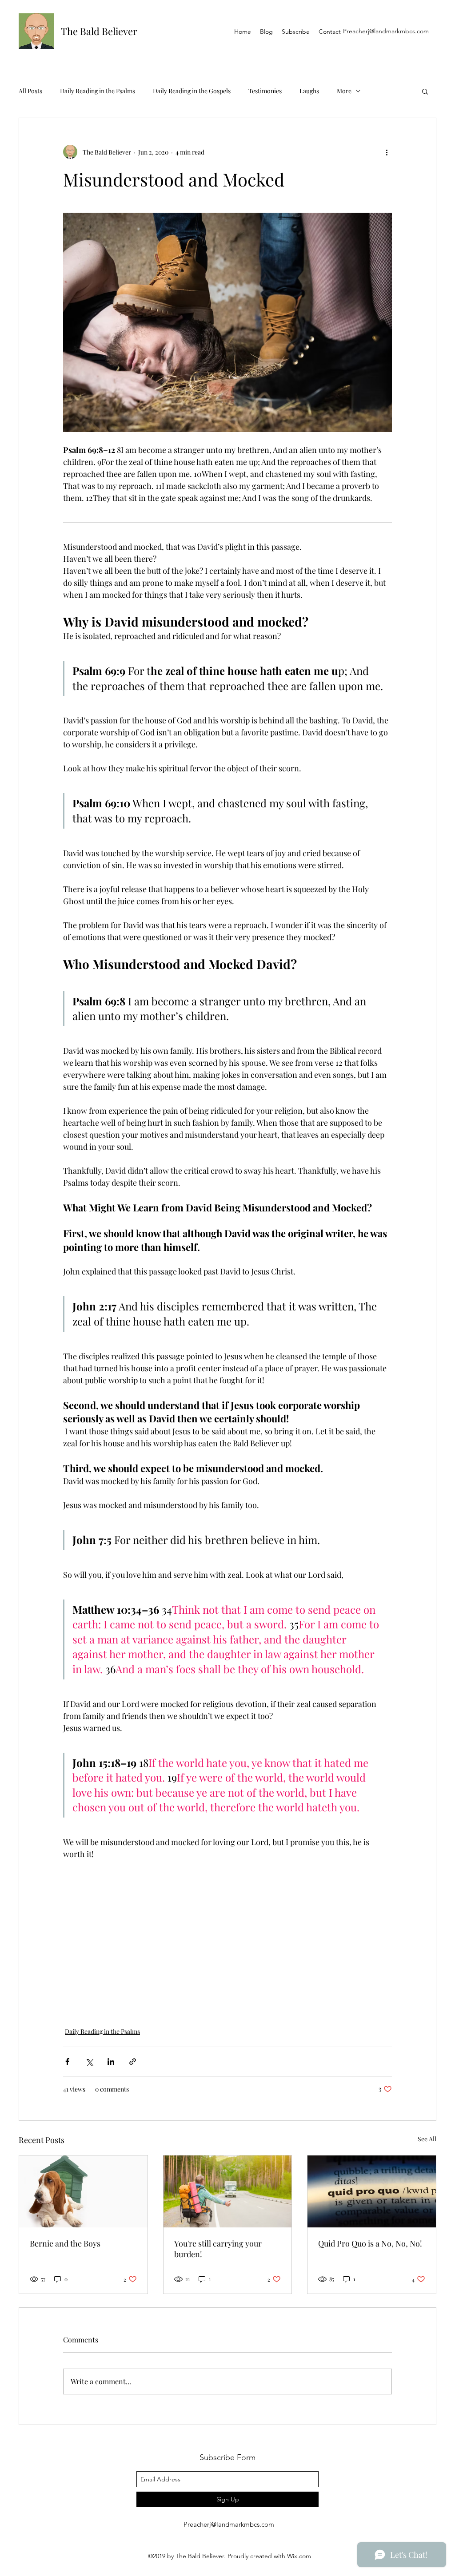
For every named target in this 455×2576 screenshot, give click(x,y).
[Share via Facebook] (67, 2062)
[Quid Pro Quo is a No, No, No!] (372, 2191)
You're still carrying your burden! (218, 2249)
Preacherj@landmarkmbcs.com (386, 31)
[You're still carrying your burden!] (228, 2191)
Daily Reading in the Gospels (192, 91)
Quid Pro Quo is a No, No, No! (370, 2243)
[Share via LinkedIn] (111, 2062)
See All (427, 2139)
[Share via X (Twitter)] (89, 2062)
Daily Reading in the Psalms (98, 91)
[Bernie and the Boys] (83, 2191)
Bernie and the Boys (65, 2243)
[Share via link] (133, 2062)
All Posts (30, 91)
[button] (425, 91)
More (344, 91)
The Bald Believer (99, 31)
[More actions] (387, 152)
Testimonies (265, 91)
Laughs (309, 91)
